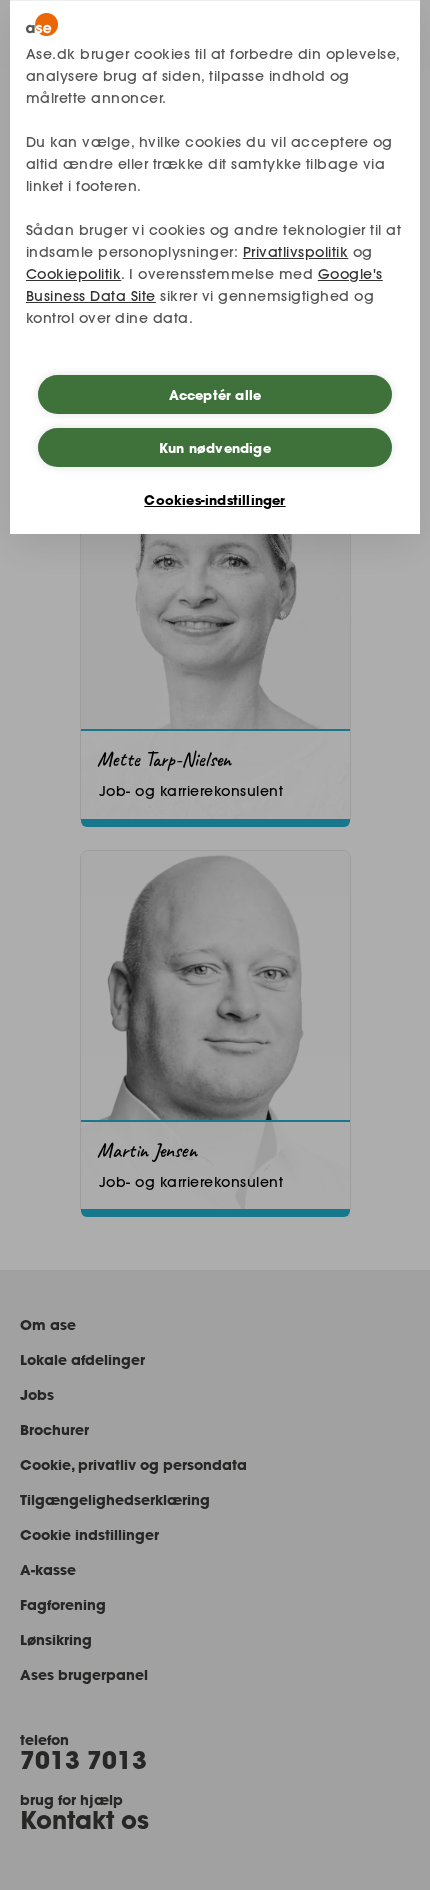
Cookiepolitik (74, 274)
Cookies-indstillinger (214, 500)
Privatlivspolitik (296, 252)
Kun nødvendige (215, 448)
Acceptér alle (215, 395)
